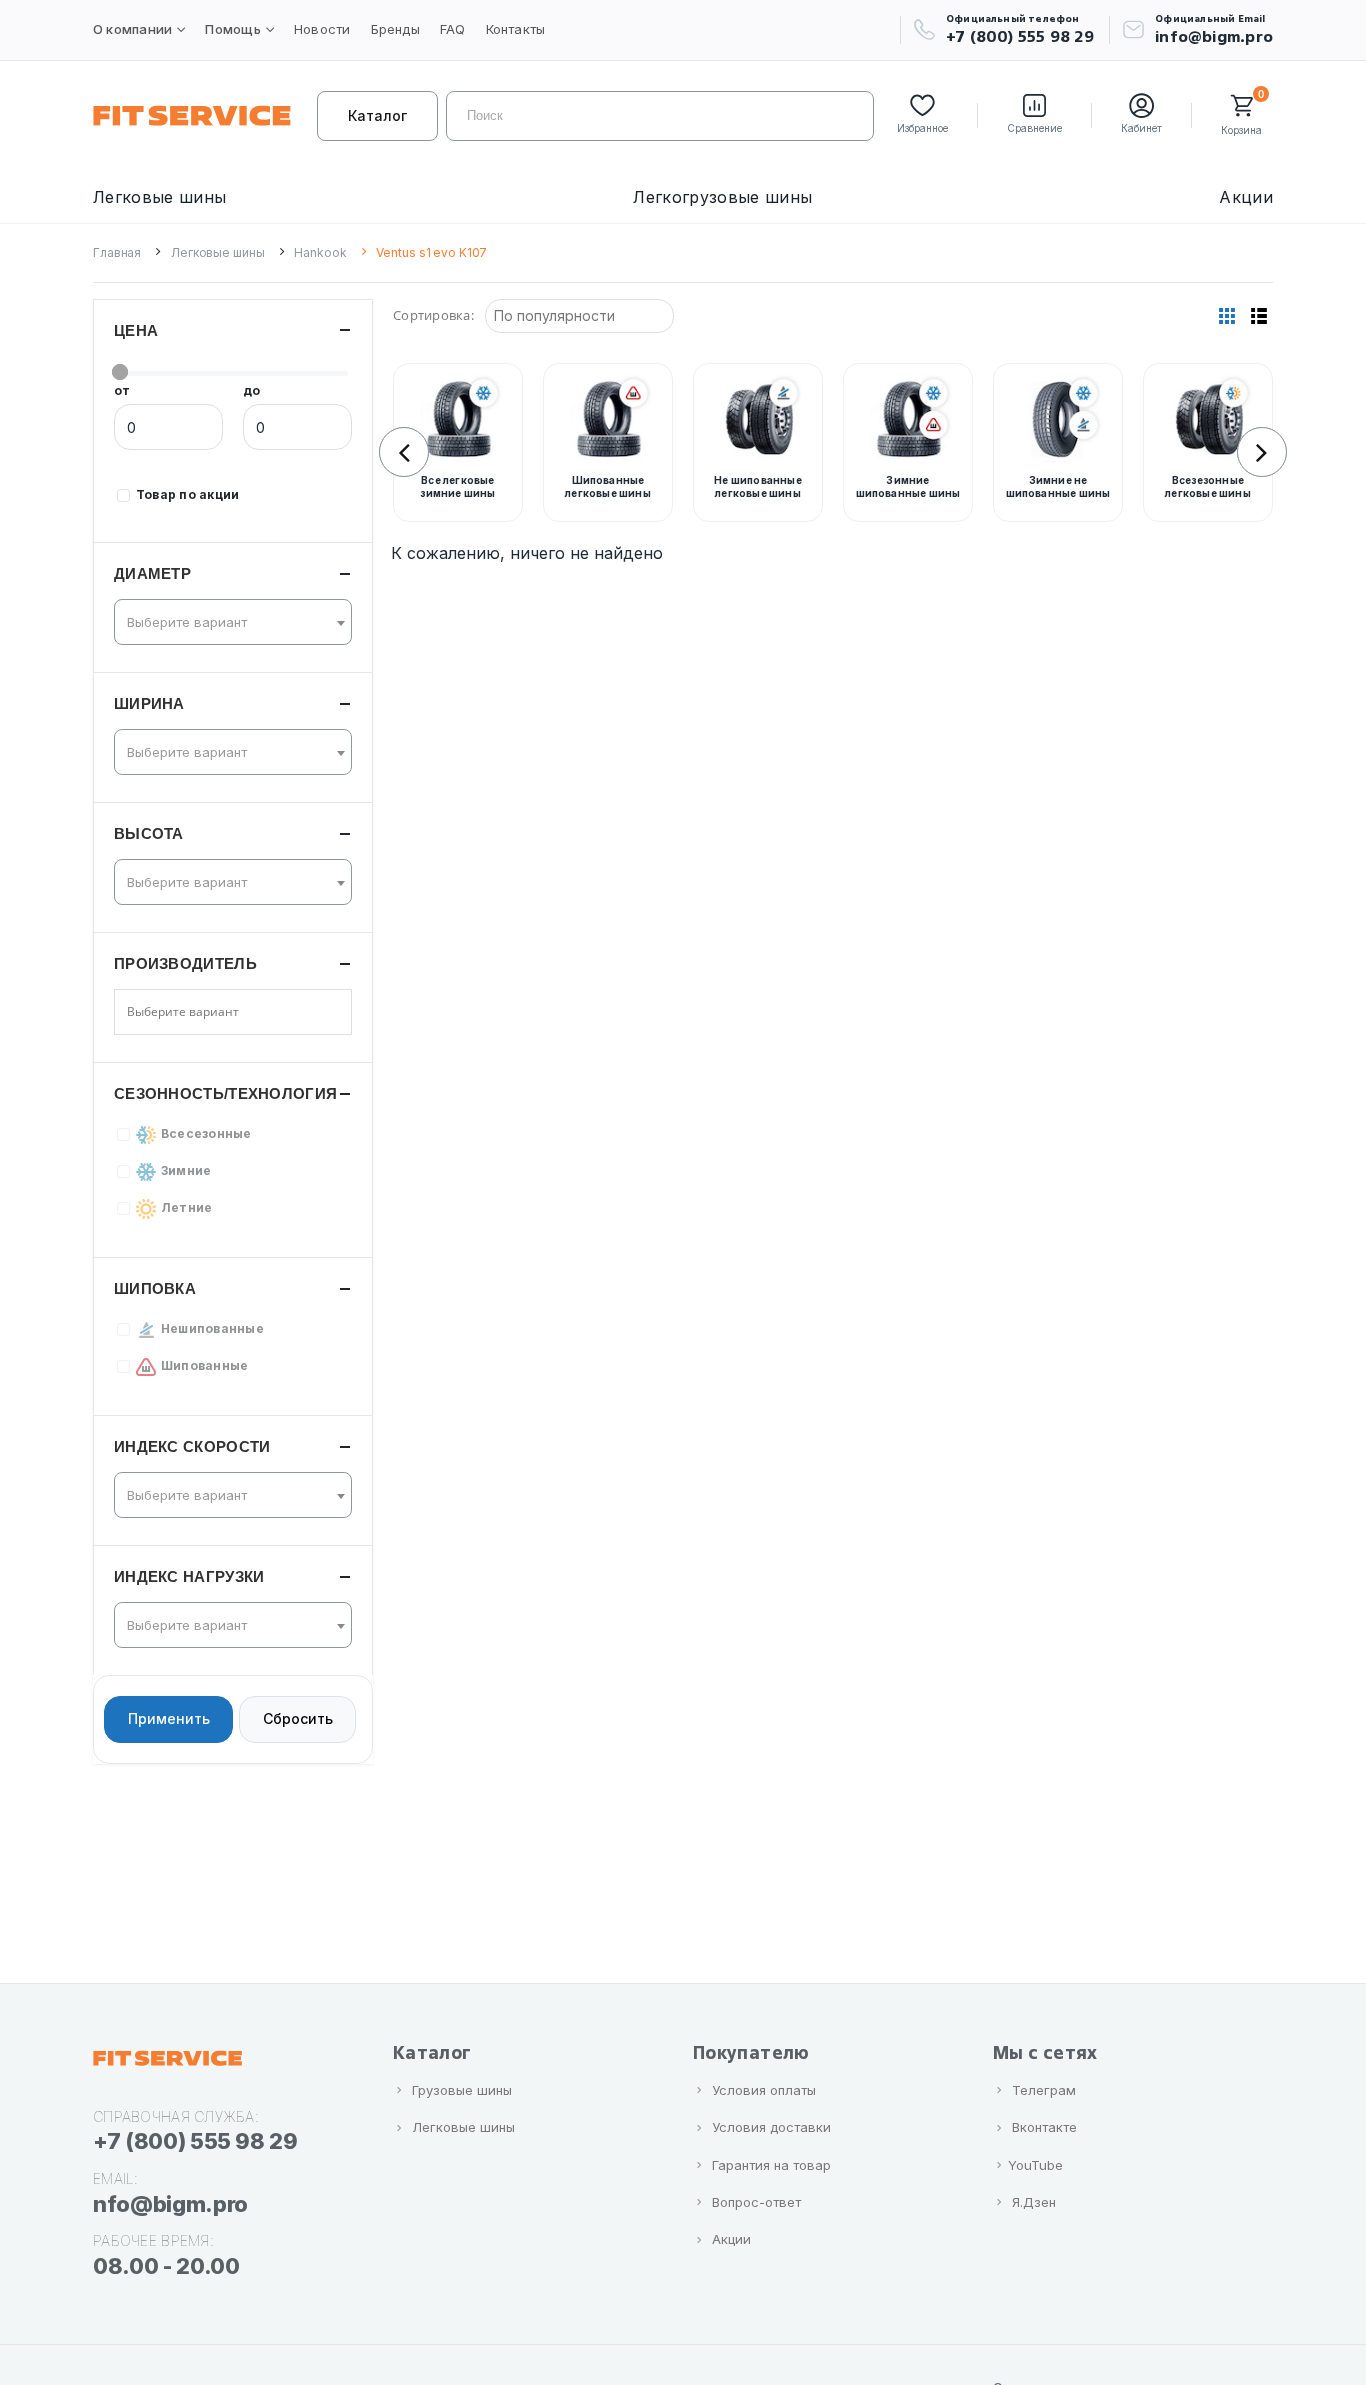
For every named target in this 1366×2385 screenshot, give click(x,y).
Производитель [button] (185, 963)
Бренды (395, 29)
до (251, 390)
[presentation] (404, 452)
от (122, 390)
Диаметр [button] (152, 573)
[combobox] (233, 622)
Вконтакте (1044, 2127)
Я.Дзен (1034, 2202)
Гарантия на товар (771, 2165)
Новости (322, 29)
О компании (132, 29)
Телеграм (1044, 2090)
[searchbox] (198, 1012)
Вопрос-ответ (756, 2202)
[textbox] (227, 622)
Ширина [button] (149, 703)
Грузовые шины (462, 2090)
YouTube (1035, 2165)
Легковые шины (159, 197)
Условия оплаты (764, 2090)
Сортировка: (433, 315)
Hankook (320, 252)
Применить (169, 1719)
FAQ (453, 29)
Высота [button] (149, 833)
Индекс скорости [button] (192, 1446)
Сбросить (298, 1719)
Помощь (232, 29)
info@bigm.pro (1214, 36)
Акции (1246, 197)
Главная (117, 252)
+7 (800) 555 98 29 (1020, 36)
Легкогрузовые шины (722, 197)
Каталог (377, 115)
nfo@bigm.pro (170, 2204)
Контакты (516, 29)
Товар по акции (187, 494)
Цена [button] (136, 330)
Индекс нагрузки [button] (189, 1576)
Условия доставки (771, 2127)
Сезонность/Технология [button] (225, 1093)
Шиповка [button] (155, 1288)
